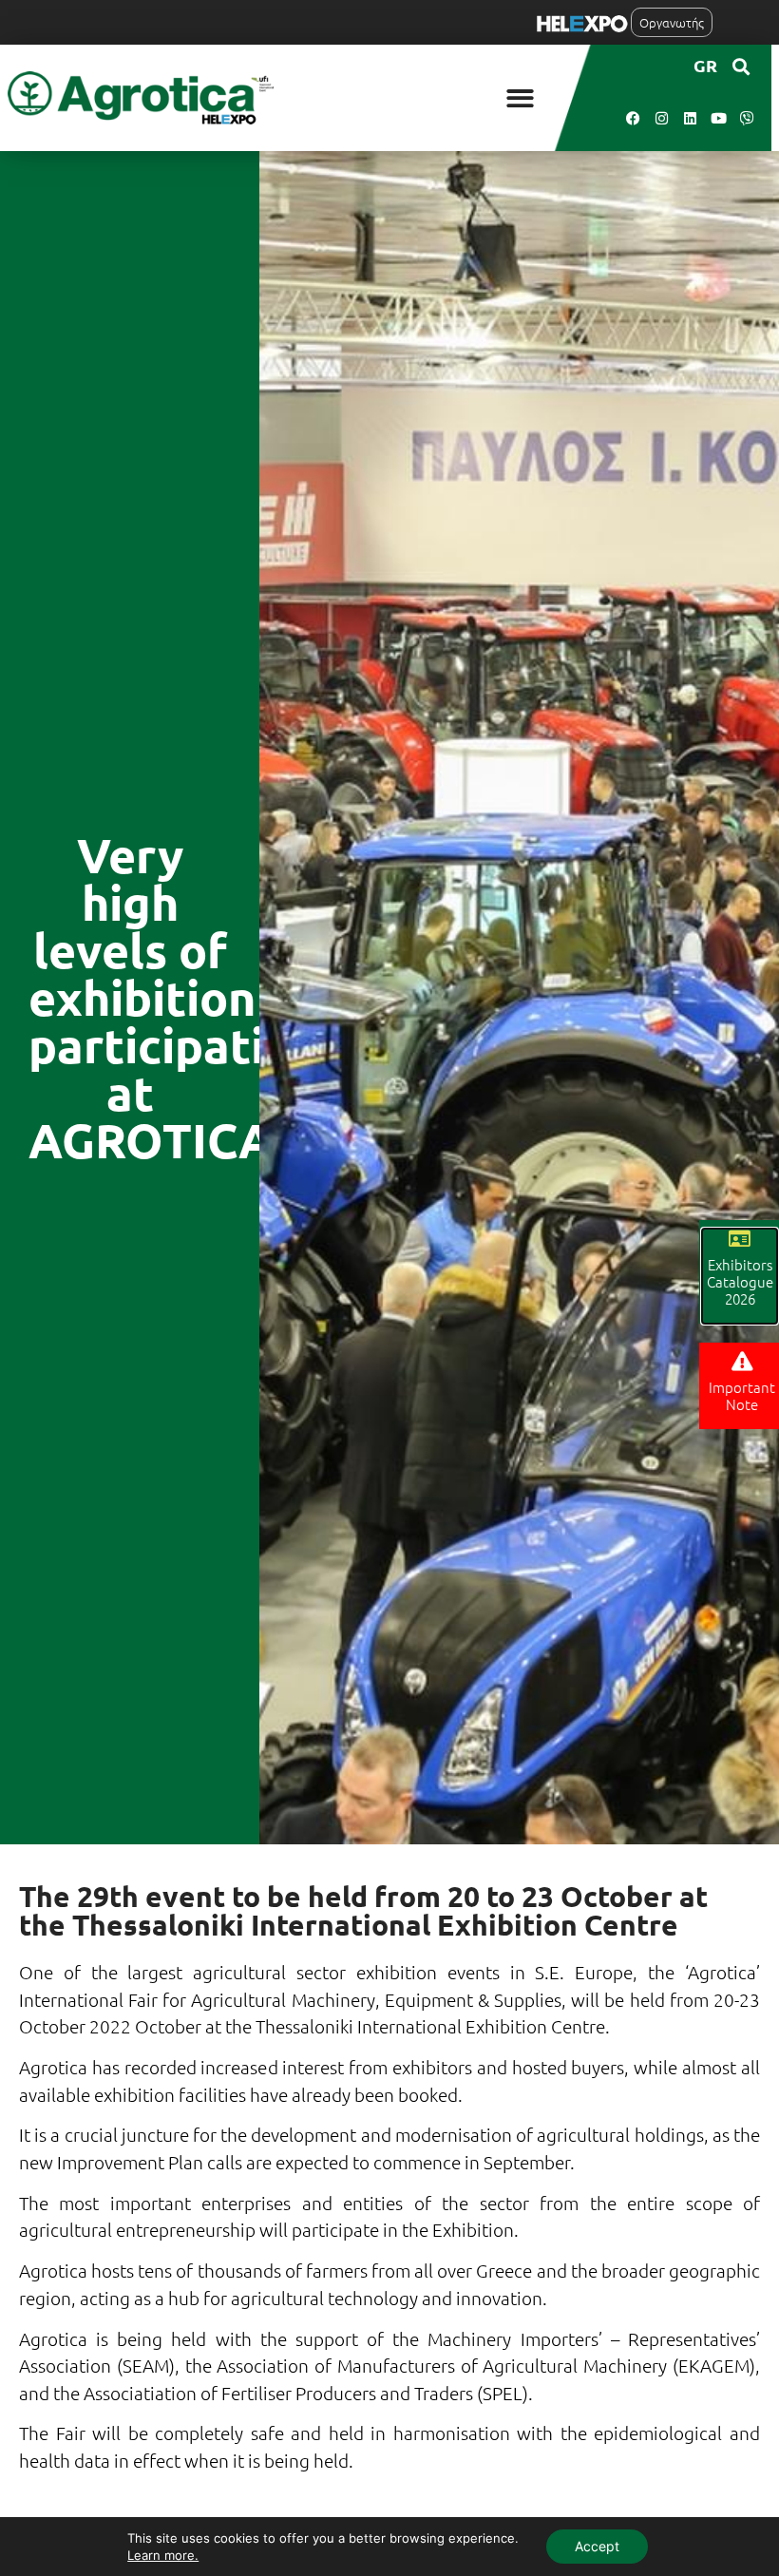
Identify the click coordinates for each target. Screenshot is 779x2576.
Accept (597, 2546)
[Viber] (748, 118)
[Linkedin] (691, 118)
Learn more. (163, 2555)
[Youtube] (719, 118)
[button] (520, 98)
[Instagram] (662, 118)
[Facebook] (634, 118)
